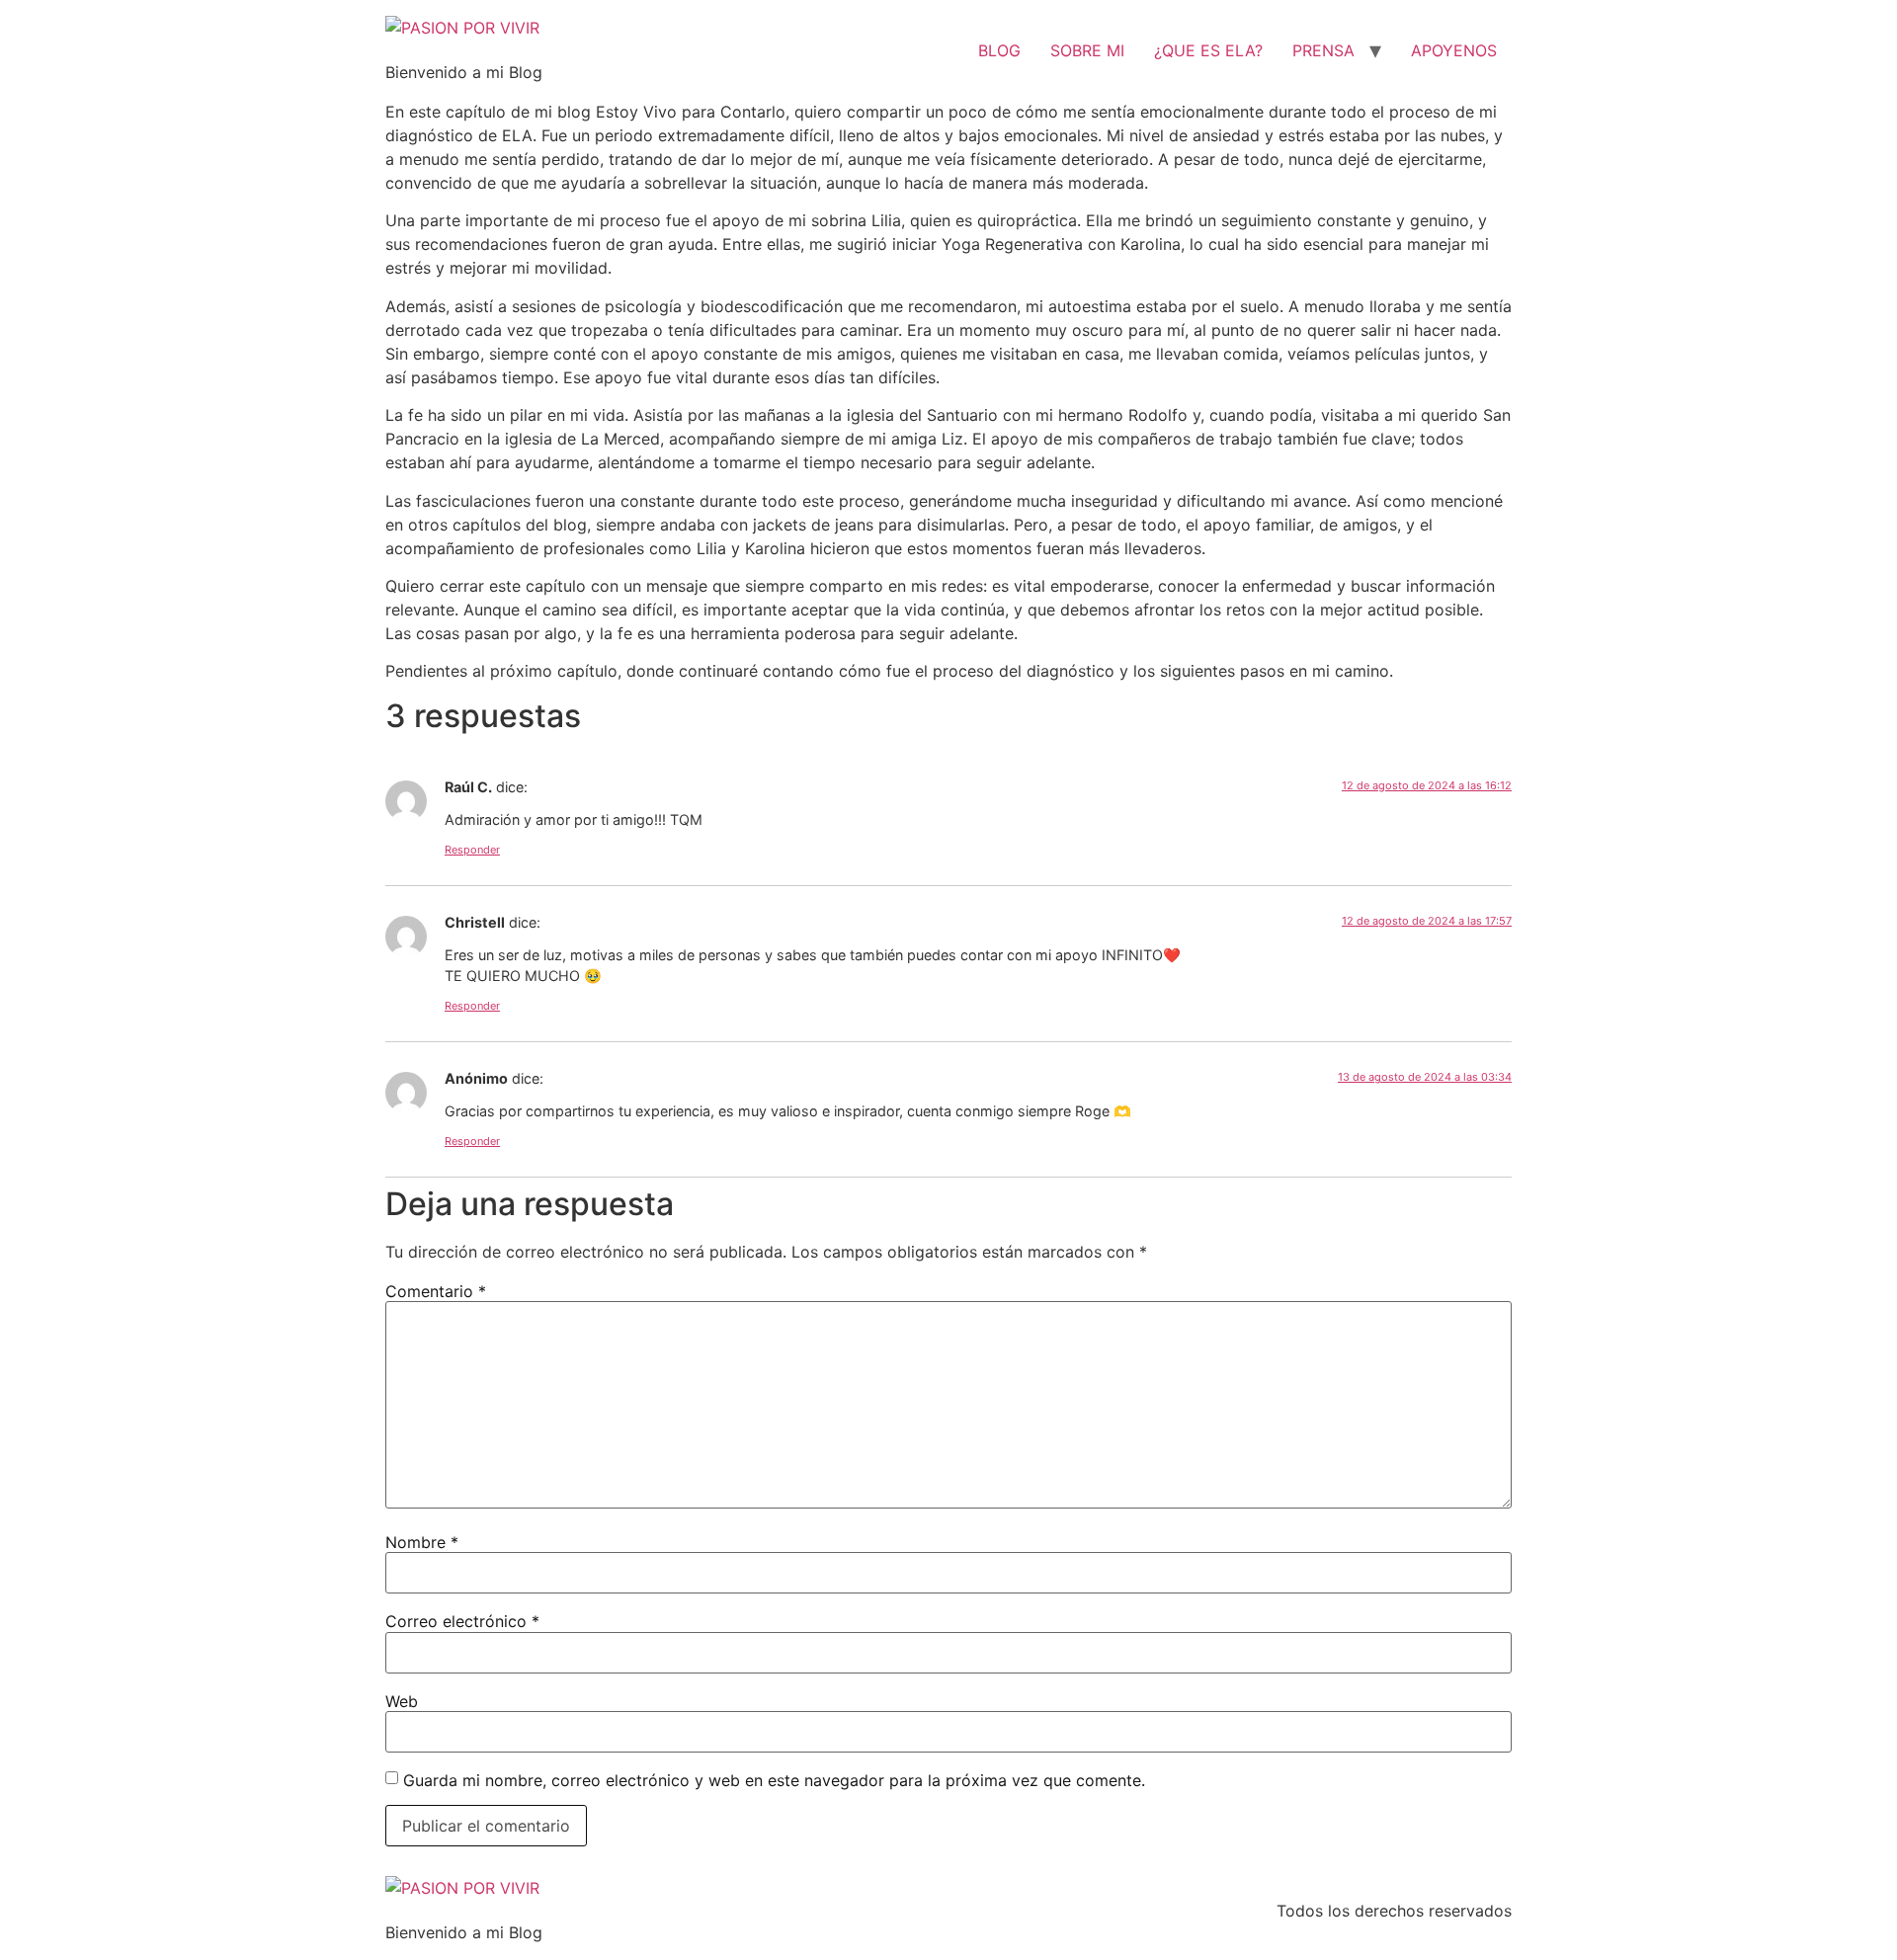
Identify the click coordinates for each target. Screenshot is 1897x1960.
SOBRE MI (1087, 50)
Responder (472, 850)
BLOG (999, 50)
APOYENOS (1454, 50)
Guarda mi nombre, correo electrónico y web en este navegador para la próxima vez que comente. (774, 1780)
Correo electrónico (462, 1621)
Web (402, 1701)
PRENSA (1323, 50)
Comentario (436, 1291)
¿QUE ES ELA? (1208, 50)
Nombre (422, 1542)
